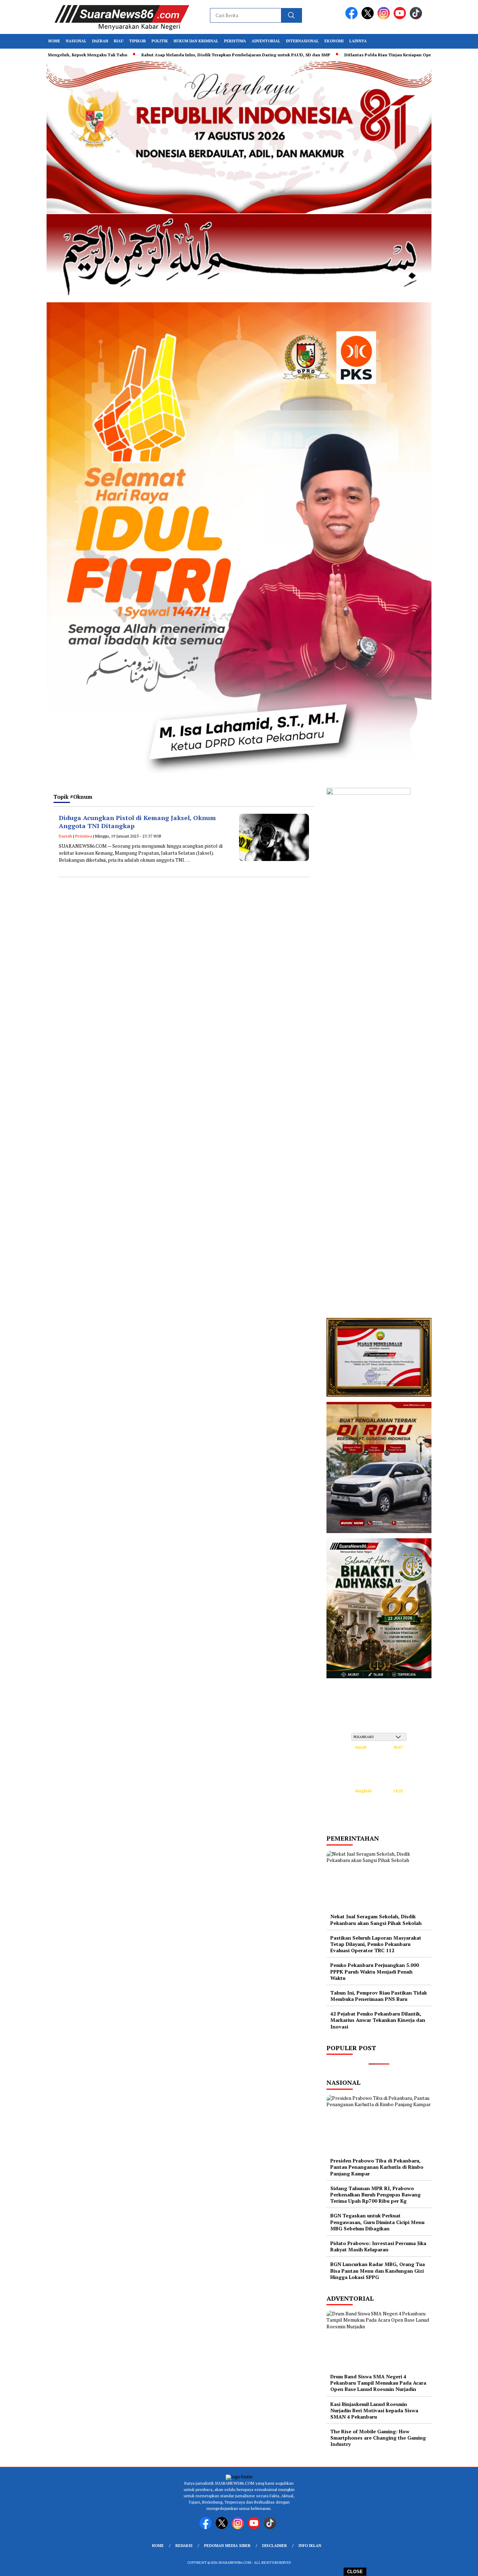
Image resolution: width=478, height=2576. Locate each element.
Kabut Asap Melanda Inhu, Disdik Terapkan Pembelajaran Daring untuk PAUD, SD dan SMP (222, 55)
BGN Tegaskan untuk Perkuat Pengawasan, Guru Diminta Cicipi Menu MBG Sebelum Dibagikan (377, 2222)
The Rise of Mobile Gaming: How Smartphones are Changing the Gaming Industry (378, 2438)
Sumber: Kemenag (379, 1820)
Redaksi (184, 2546)
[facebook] (353, 18)
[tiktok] (417, 18)
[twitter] (369, 18)
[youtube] (401, 18)
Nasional (76, 41)
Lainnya (358, 41)
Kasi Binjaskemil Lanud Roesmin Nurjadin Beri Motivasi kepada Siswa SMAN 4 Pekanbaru (374, 2410)
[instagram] (385, 18)
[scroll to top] (458, 2565)
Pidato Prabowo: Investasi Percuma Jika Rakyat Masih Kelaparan (378, 2246)
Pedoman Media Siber (227, 2546)
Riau (119, 41)
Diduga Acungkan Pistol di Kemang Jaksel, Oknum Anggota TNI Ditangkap (137, 822)
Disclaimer (275, 2546)
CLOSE (355, 2572)
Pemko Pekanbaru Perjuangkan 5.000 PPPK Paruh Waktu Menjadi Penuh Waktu (375, 1971)
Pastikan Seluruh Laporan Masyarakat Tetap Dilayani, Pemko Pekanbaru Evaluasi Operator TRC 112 (376, 1944)
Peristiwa (235, 41)
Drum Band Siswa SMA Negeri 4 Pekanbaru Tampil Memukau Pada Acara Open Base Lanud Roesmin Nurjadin (378, 2383)
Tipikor (138, 41)
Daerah (100, 41)
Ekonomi (334, 41)
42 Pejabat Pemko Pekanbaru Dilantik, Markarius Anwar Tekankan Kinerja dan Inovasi (378, 2020)
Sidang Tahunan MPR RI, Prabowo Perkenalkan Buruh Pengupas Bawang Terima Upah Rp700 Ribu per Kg (375, 2194)
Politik (160, 41)
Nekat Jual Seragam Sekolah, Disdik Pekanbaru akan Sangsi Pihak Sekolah (376, 1919)
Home (54, 41)
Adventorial (266, 41)
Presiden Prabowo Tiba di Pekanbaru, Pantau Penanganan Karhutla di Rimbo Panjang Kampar (377, 2167)
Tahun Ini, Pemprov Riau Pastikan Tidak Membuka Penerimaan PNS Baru (379, 1996)
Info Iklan (310, 2546)
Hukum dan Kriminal (196, 41)
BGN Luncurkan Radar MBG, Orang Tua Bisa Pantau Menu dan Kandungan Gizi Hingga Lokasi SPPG (378, 2270)
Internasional (302, 41)
